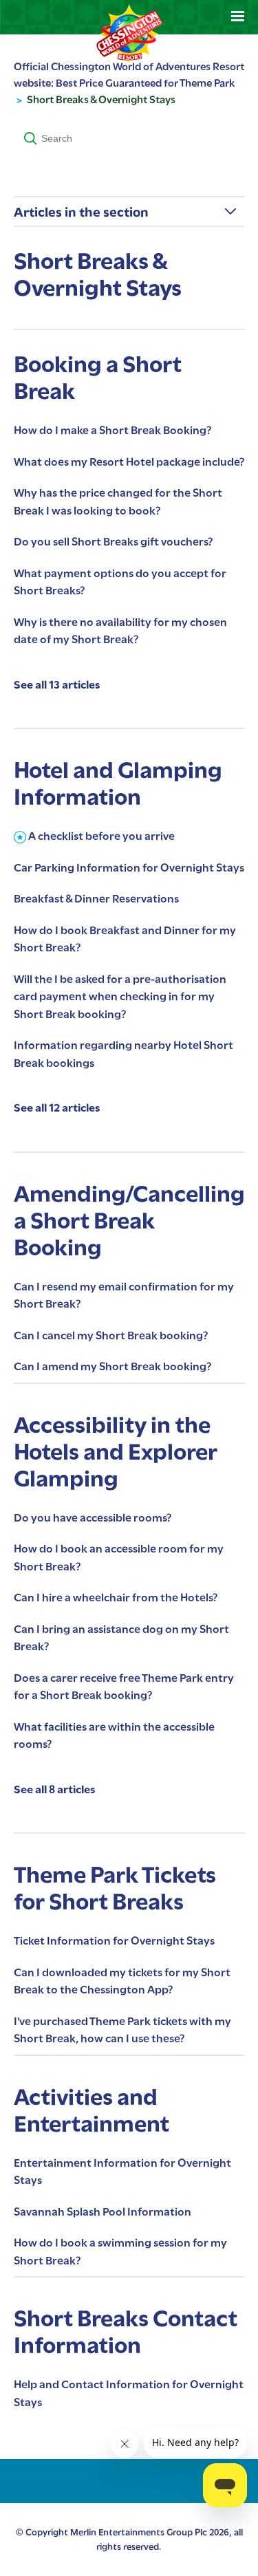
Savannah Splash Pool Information (103, 2212)
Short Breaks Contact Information (126, 2332)
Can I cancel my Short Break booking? (111, 1335)
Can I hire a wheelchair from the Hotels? (116, 1598)
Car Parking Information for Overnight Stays (129, 868)
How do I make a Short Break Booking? (112, 430)
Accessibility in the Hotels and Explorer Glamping (116, 1452)
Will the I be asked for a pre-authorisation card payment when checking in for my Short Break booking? (120, 997)
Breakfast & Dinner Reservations (96, 899)
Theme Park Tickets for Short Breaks (115, 1888)
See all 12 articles (57, 1108)
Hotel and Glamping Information (118, 783)
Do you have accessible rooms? (93, 1518)
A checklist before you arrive (101, 836)
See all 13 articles (57, 685)
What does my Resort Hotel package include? (129, 462)
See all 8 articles (54, 1789)
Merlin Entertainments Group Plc (139, 2532)
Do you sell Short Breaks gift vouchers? (113, 542)
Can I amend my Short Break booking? (112, 1366)
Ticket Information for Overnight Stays (114, 1941)
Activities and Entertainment (92, 2110)
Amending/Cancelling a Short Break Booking (129, 1221)
